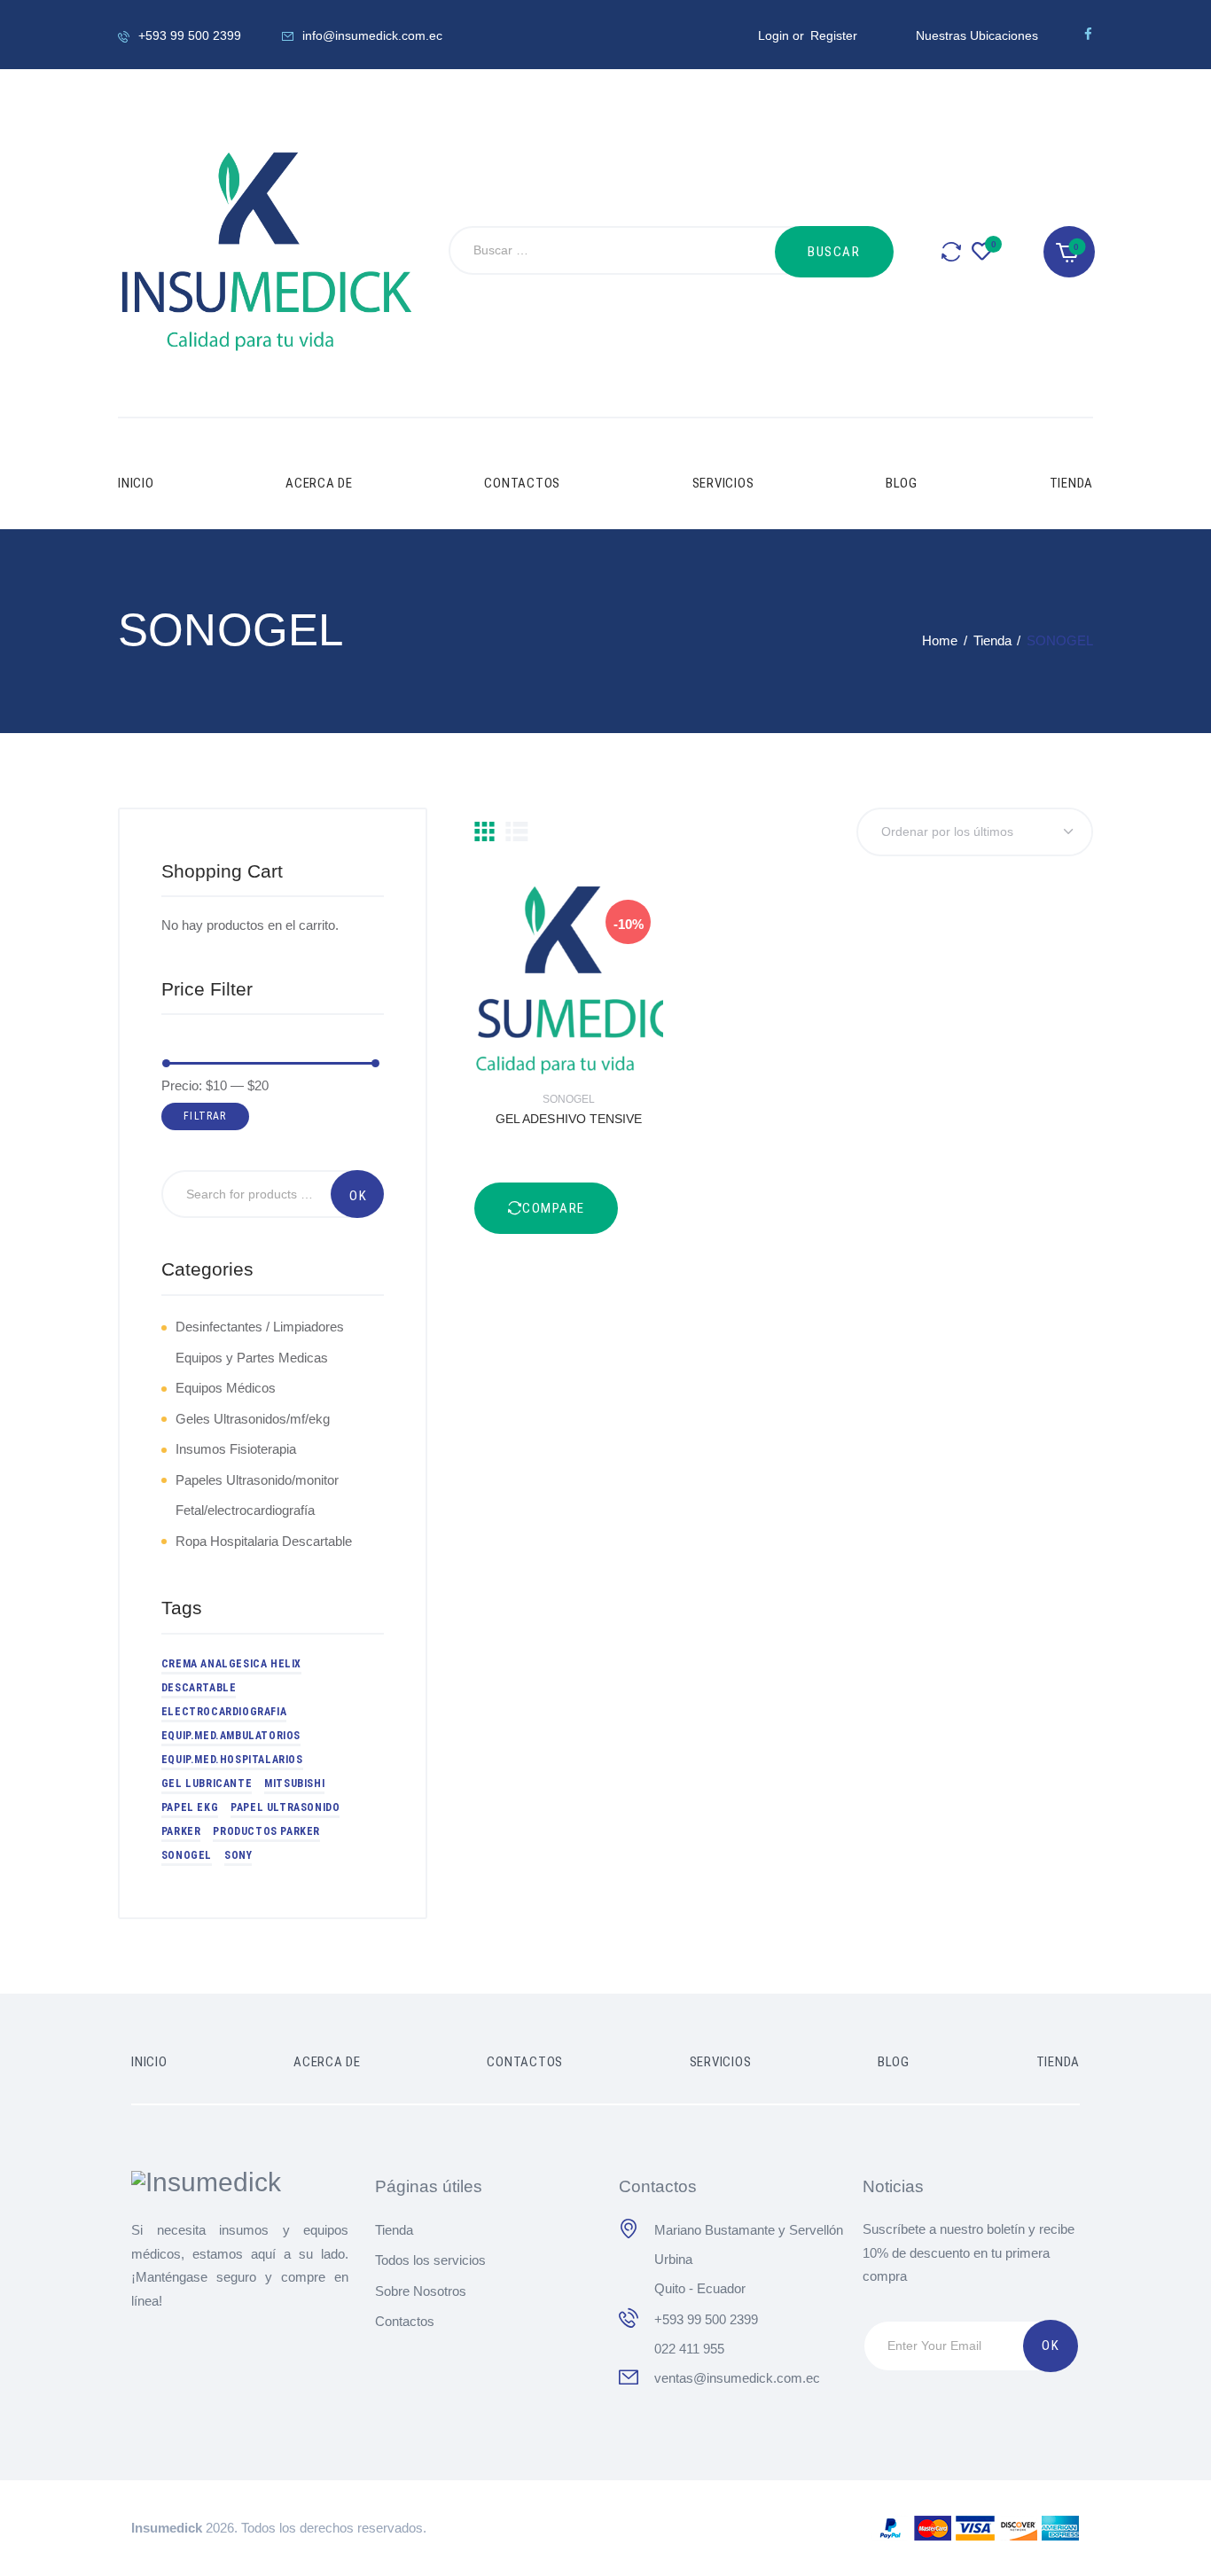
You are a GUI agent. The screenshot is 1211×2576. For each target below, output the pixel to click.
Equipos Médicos (226, 1388)
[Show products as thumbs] (484, 831)
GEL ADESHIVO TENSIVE (569, 1119)
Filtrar (205, 1116)
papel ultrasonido (285, 1807)
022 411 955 (689, 2349)
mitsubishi (294, 1784)
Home (940, 640)
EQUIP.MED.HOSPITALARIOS (232, 1760)
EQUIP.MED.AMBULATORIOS (231, 1736)
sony (238, 1855)
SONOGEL (569, 1099)
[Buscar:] (634, 252)
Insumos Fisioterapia (236, 1449)
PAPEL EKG (190, 1807)
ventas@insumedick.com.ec (737, 2378)
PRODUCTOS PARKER (266, 1831)
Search (357, 1194)
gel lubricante (207, 1784)
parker (181, 1831)
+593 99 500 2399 (706, 2319)
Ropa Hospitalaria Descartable (264, 1541)
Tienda (992, 640)
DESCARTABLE (199, 1688)
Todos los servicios (430, 2260)
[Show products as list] (517, 831)
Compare (617, 981)
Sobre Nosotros (421, 2291)
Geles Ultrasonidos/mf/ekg (253, 1419)
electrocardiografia (224, 1712)
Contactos (405, 2321)
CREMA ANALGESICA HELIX (231, 1664)
